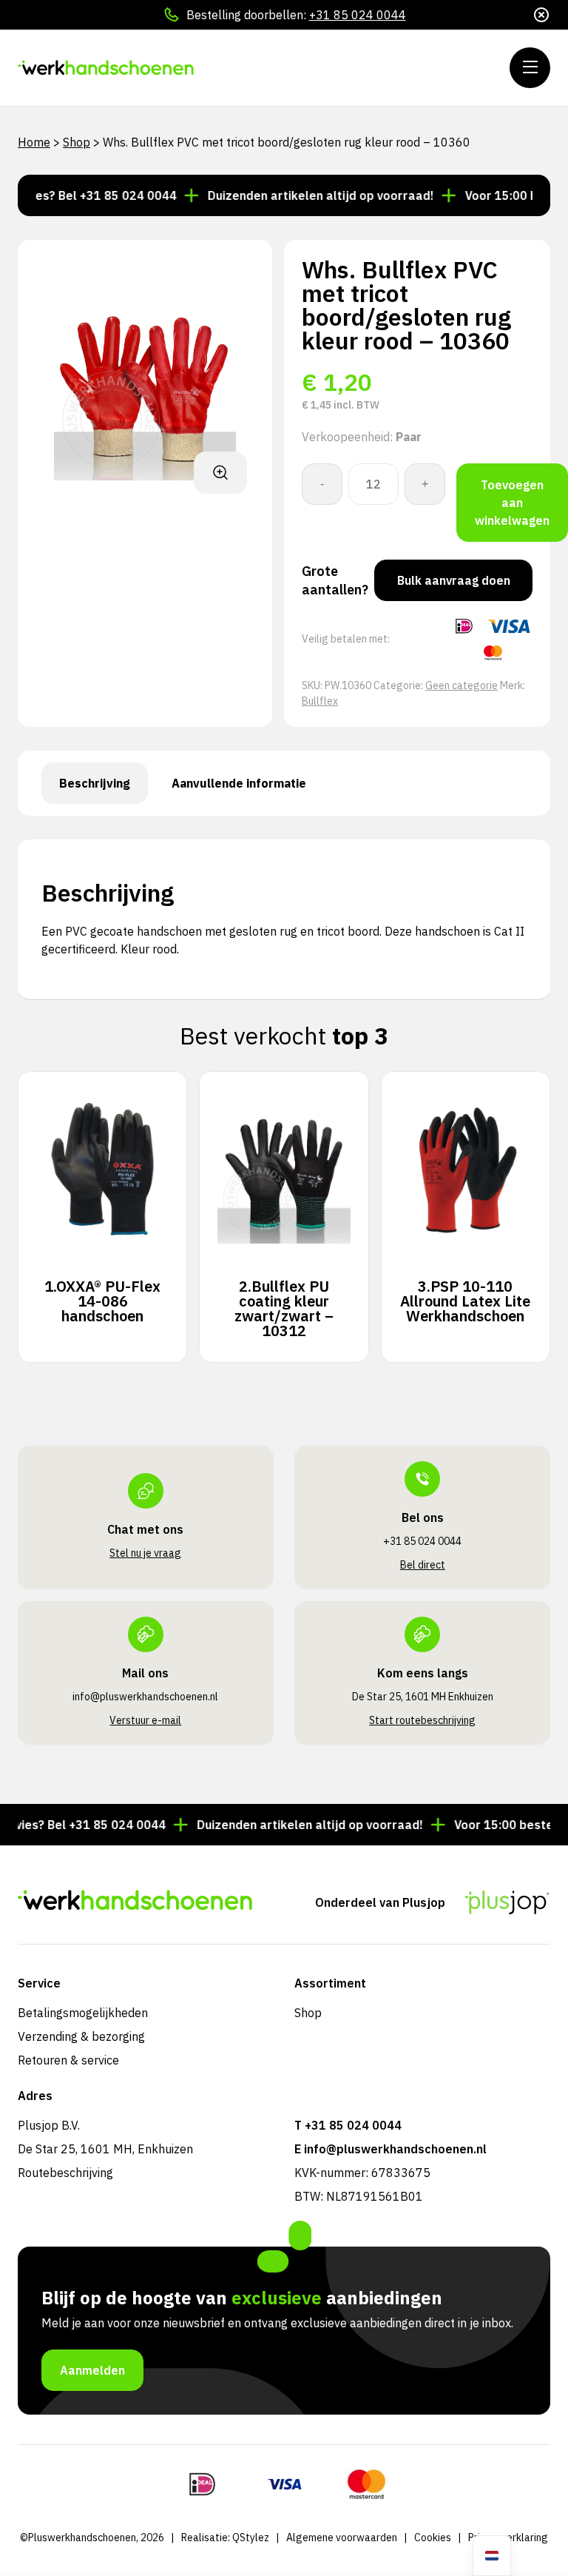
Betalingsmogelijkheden (83, 2013)
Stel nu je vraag (145, 1553)
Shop (77, 142)
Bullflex (320, 701)
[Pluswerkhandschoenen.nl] (107, 68)
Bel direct (423, 1565)
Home (34, 142)
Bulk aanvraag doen (454, 580)
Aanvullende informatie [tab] (239, 783)
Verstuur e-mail (145, 1720)
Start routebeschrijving (422, 1720)
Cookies (433, 2538)
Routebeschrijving (65, 2173)
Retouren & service (68, 2060)
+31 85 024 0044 (358, 15)
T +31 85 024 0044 (348, 2125)
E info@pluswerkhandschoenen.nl (390, 2149)
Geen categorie (461, 685)
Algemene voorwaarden (342, 2538)
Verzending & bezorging (81, 2036)
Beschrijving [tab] (95, 783)
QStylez (251, 2538)
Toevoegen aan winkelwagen (512, 503)
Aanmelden (92, 2370)
